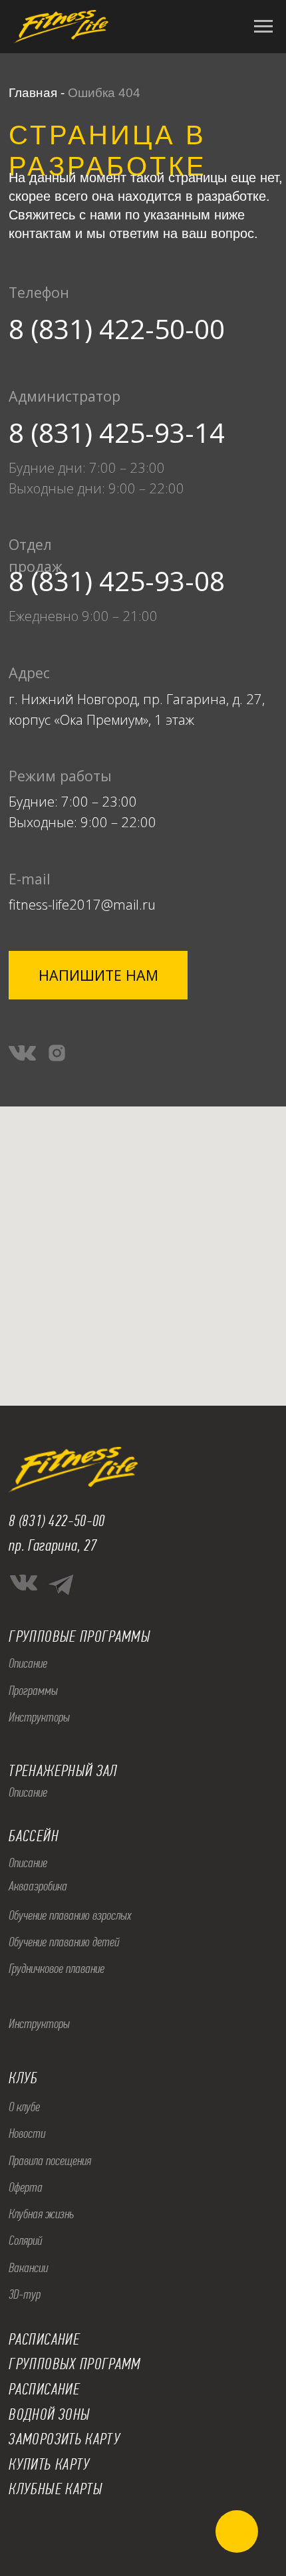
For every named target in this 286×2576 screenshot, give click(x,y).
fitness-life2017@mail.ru (82, 904)
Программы (33, 1691)
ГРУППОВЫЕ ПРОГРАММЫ (79, 1636)
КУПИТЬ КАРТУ (49, 2464)
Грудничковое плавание (57, 1969)
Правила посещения (50, 2161)
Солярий (25, 2241)
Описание (28, 1663)
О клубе (24, 2107)
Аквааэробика (38, 1886)
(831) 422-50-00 (62, 1521)
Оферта (26, 2187)
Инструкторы (39, 1717)
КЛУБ (23, 2078)
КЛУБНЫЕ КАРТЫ (55, 2489)
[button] (98, 975)
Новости (27, 2133)
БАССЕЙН (33, 1836)
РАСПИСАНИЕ (44, 2389)
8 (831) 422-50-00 (117, 329)
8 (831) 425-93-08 (117, 581)
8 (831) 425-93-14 (117, 433)
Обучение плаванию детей (64, 1942)
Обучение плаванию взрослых (70, 1915)
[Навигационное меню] (263, 27)
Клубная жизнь (41, 2214)
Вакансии (28, 2268)
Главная (33, 93)
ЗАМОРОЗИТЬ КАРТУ (65, 2439)
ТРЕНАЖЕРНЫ (47, 1771)
